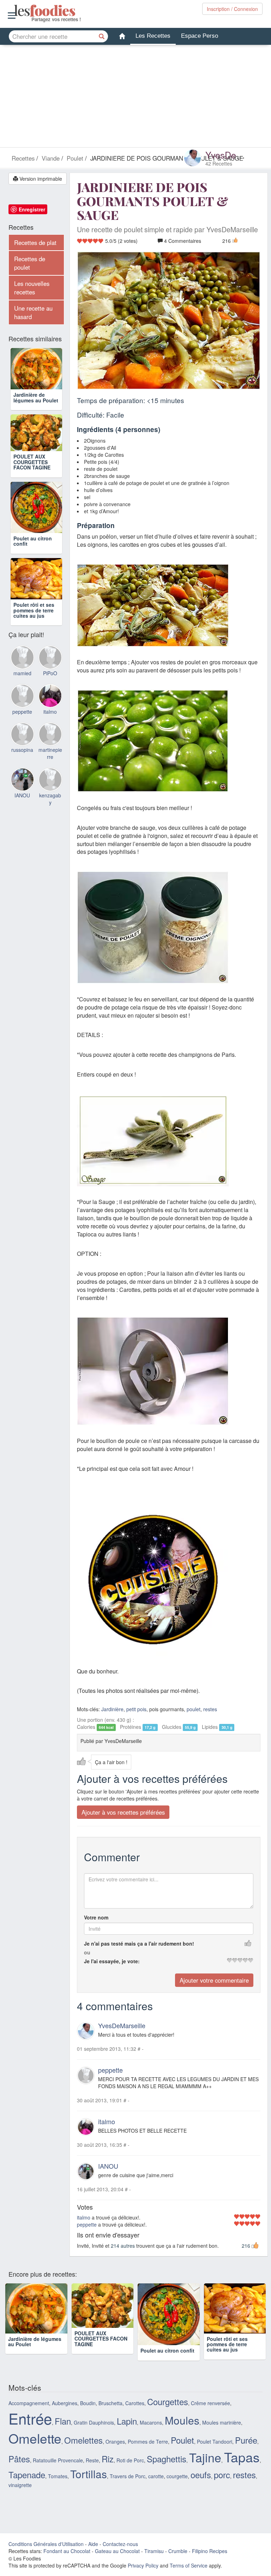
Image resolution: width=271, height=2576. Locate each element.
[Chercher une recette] (102, 36)
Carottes (135, 2414)
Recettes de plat (35, 242)
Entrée (30, 2429)
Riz (108, 2470)
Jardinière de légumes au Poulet (36, 407)
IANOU (108, 2166)
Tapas (242, 2468)
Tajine (205, 2468)
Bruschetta (110, 2414)
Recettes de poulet (30, 263)
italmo (107, 2121)
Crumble (178, 2562)
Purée (246, 2451)
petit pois (136, 1709)
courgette (177, 2487)
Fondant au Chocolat (67, 2562)
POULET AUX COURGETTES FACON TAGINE (32, 486)
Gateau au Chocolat (117, 2562)
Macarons (151, 2433)
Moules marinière (222, 2433)
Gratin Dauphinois (94, 2433)
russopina (22, 784)
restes (210, 1709)
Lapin (127, 2432)
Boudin (88, 2414)
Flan (63, 2432)
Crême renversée (210, 2414)
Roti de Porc (130, 2471)
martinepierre (50, 788)
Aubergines (65, 2414)
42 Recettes (219, 163)
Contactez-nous (120, 2555)
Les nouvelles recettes (32, 288)
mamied (22, 707)
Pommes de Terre (148, 2452)
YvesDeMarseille (122, 2026)
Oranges (115, 2452)
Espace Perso (200, 36)
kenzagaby (50, 833)
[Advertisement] (135, 98)
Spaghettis (167, 2470)
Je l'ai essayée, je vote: (112, 1961)
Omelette (35, 2449)
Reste (92, 2471)
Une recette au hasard (33, 312)
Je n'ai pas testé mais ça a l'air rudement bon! (139, 1944)
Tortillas (89, 2485)
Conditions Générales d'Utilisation (46, 2555)
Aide (93, 2555)
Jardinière (112, 1709)
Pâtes (19, 2470)
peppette (110, 2070)
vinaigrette (20, 2496)
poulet (194, 1709)
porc (222, 2486)
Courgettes (168, 2413)
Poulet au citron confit (33, 565)
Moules (182, 2431)
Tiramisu (154, 2562)
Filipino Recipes (210, 2562)
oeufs (201, 2486)
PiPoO (50, 707)
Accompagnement (29, 2414)
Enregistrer (32, 209)
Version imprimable (40, 179)
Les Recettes (153, 36)
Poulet (182, 2451)
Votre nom (96, 1918)
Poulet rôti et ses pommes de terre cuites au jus (34, 644)
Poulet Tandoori (215, 2452)
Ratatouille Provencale (58, 2471)
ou (87, 1953)
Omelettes (83, 2451)
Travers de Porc (128, 2487)
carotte (156, 2487)
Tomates (58, 2487)
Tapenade (27, 2486)
